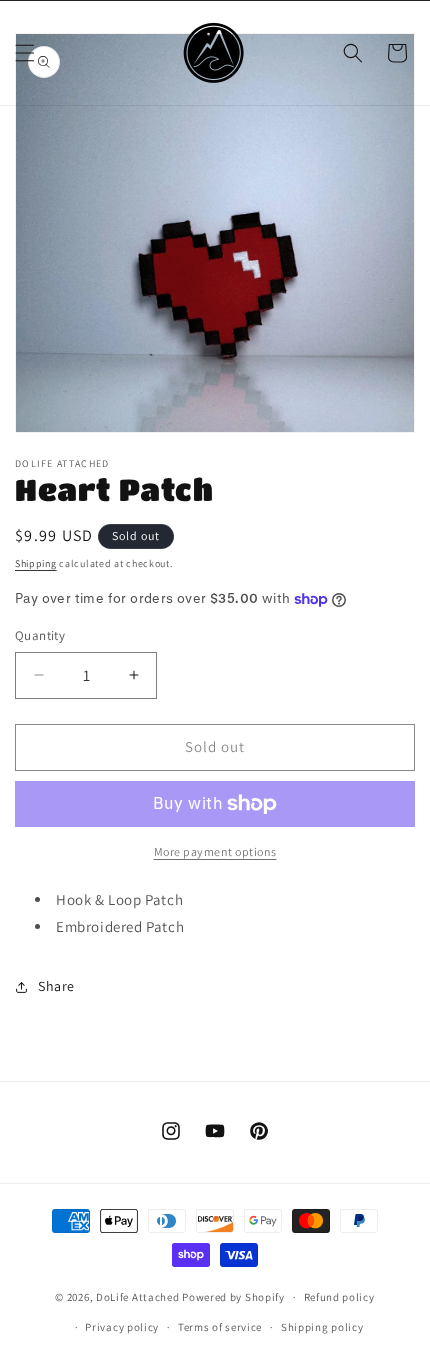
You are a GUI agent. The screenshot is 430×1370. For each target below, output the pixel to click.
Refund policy (339, 1297)
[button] (25, 53)
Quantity (40, 635)
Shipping (36, 563)
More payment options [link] (215, 851)
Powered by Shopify (233, 1297)
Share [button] (56, 986)
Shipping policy (322, 1327)
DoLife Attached (138, 1297)
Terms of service (220, 1327)
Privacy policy (122, 1327)
